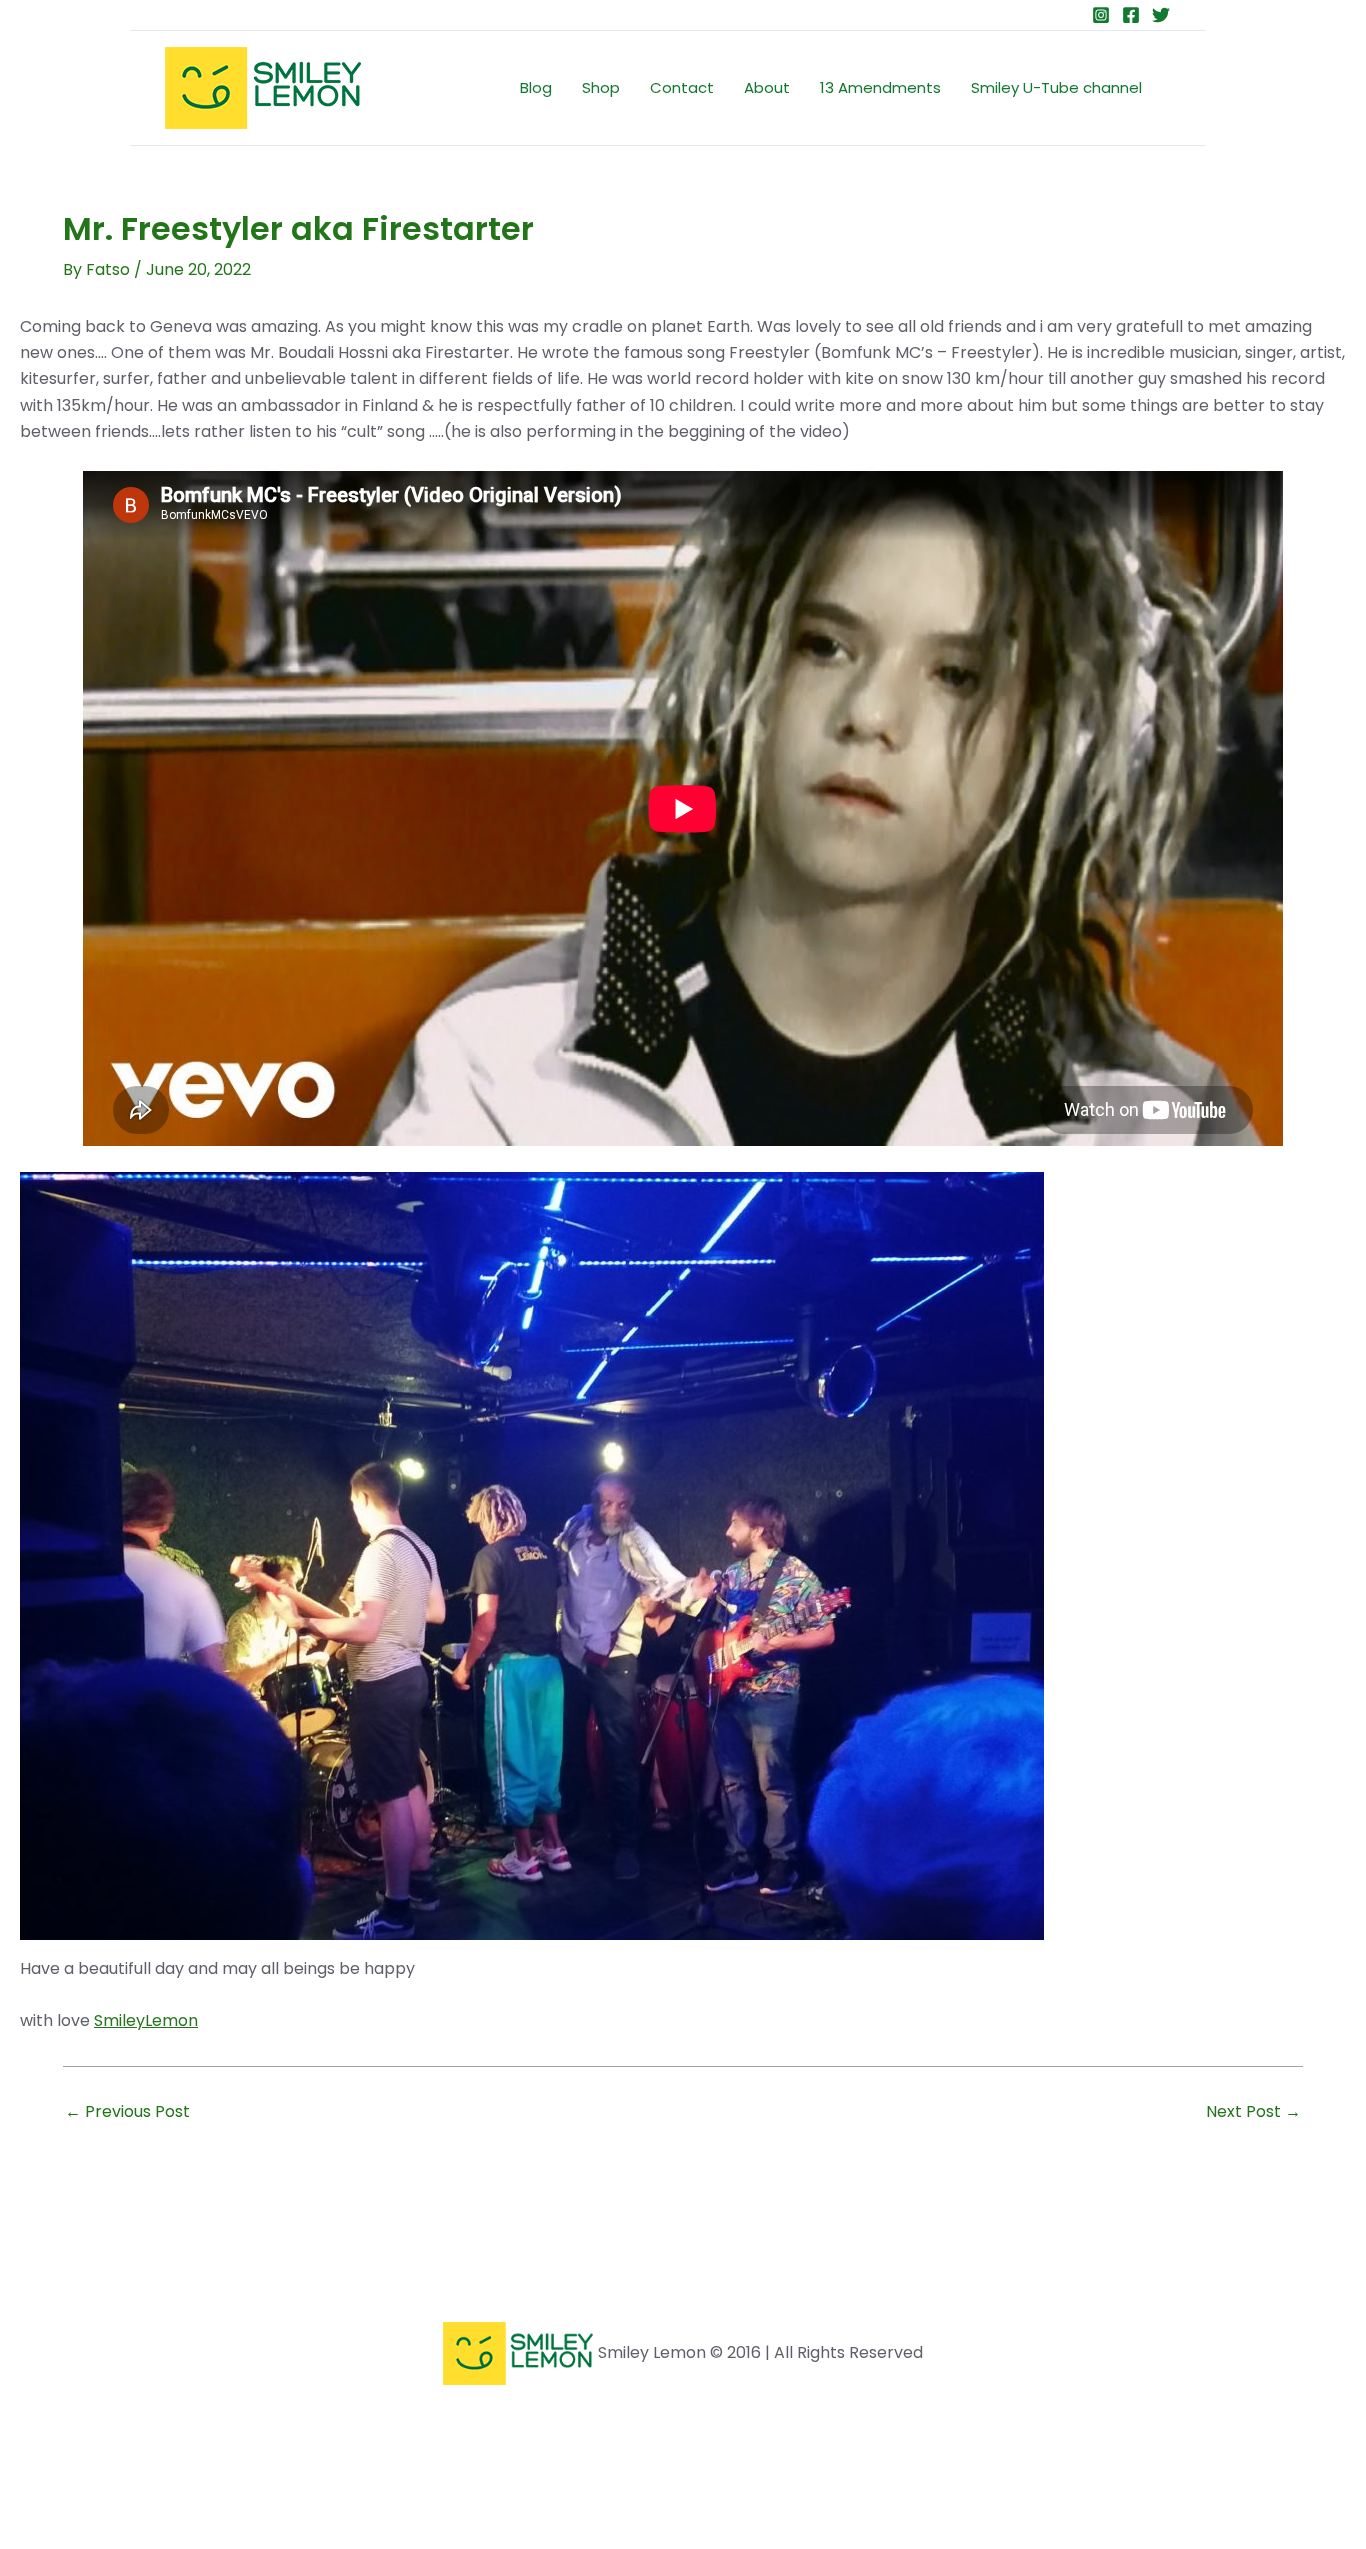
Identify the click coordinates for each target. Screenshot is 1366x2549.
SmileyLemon (146, 2020)
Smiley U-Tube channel (1056, 87)
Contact (682, 87)
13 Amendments (880, 87)
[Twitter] (1161, 15)
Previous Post (127, 2112)
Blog (536, 87)
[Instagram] (1101, 15)
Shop (601, 87)
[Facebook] (1131, 15)
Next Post (1253, 2112)
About (767, 87)
